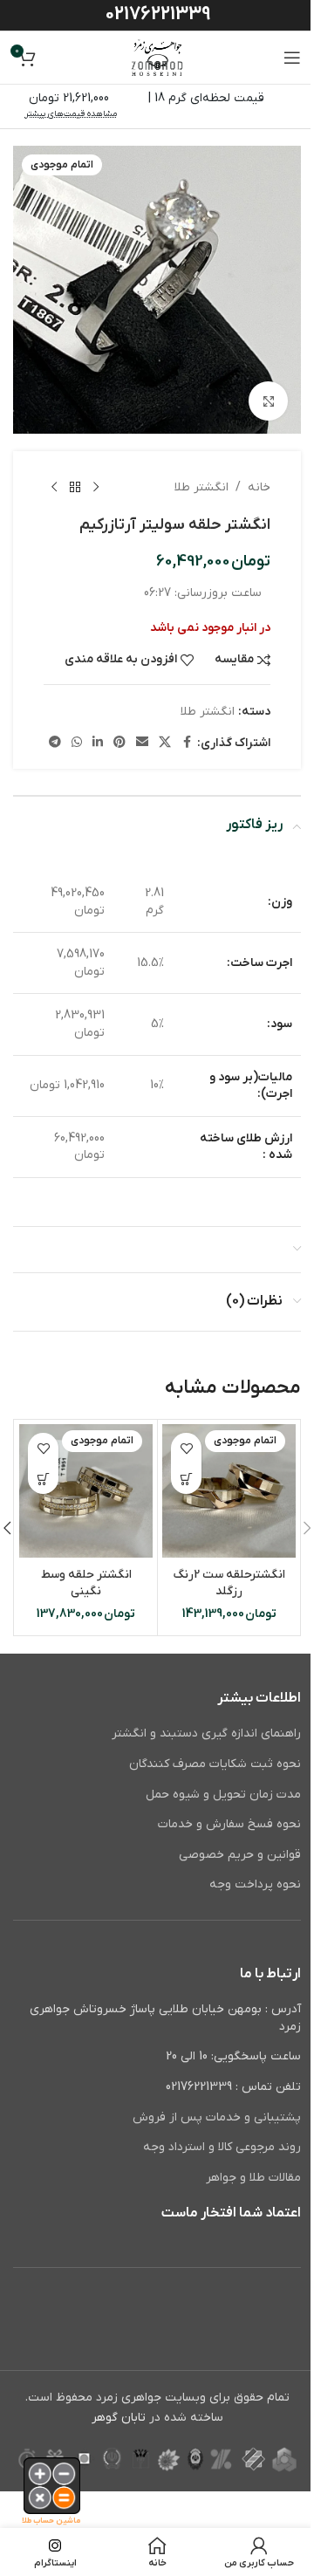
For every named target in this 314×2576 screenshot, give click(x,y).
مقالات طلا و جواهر (253, 2178)
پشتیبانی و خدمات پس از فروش (217, 2117)
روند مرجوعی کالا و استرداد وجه (222, 2147)
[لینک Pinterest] (119, 743)
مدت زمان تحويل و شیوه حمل (223, 1795)
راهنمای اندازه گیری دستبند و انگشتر (206, 1733)
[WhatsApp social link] (77, 743)
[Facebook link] (187, 743)
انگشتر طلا (201, 487)
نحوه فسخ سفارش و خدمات (229, 1824)
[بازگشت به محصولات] (75, 488)
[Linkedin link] (98, 743)
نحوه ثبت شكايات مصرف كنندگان (215, 1764)
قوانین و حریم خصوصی (240, 1855)
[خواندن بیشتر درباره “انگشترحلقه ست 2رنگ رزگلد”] (186, 1479)
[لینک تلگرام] (55, 743)
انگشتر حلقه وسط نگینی (86, 1583)
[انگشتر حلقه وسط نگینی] (86, 1491)
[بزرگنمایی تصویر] (268, 401)
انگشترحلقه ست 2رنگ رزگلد (229, 1583)
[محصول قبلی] (96, 488)
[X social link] (165, 743)
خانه (259, 487)
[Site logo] (157, 57)
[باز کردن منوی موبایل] (292, 58)
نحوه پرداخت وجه (255, 1884)
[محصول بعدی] (54, 488)
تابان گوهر (119, 2418)
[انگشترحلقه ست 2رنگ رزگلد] (229, 1491)
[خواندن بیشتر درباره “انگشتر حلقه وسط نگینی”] (43, 1479)
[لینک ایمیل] (142, 743)
